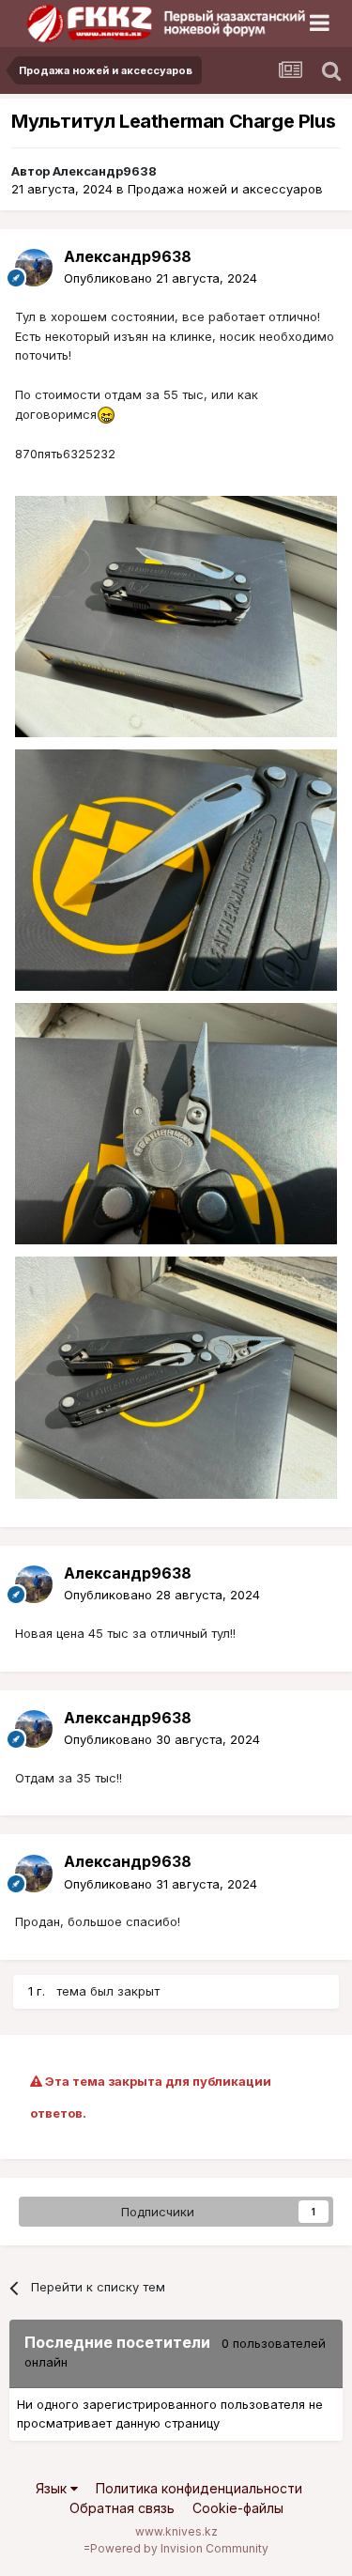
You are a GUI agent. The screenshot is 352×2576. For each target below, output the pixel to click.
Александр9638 (105, 171)
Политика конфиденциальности (199, 2488)
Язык (53, 2488)
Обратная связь (122, 2508)
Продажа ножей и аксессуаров (225, 189)
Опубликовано (161, 278)
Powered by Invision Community (179, 2548)
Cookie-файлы (238, 2508)
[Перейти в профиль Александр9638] (34, 268)
